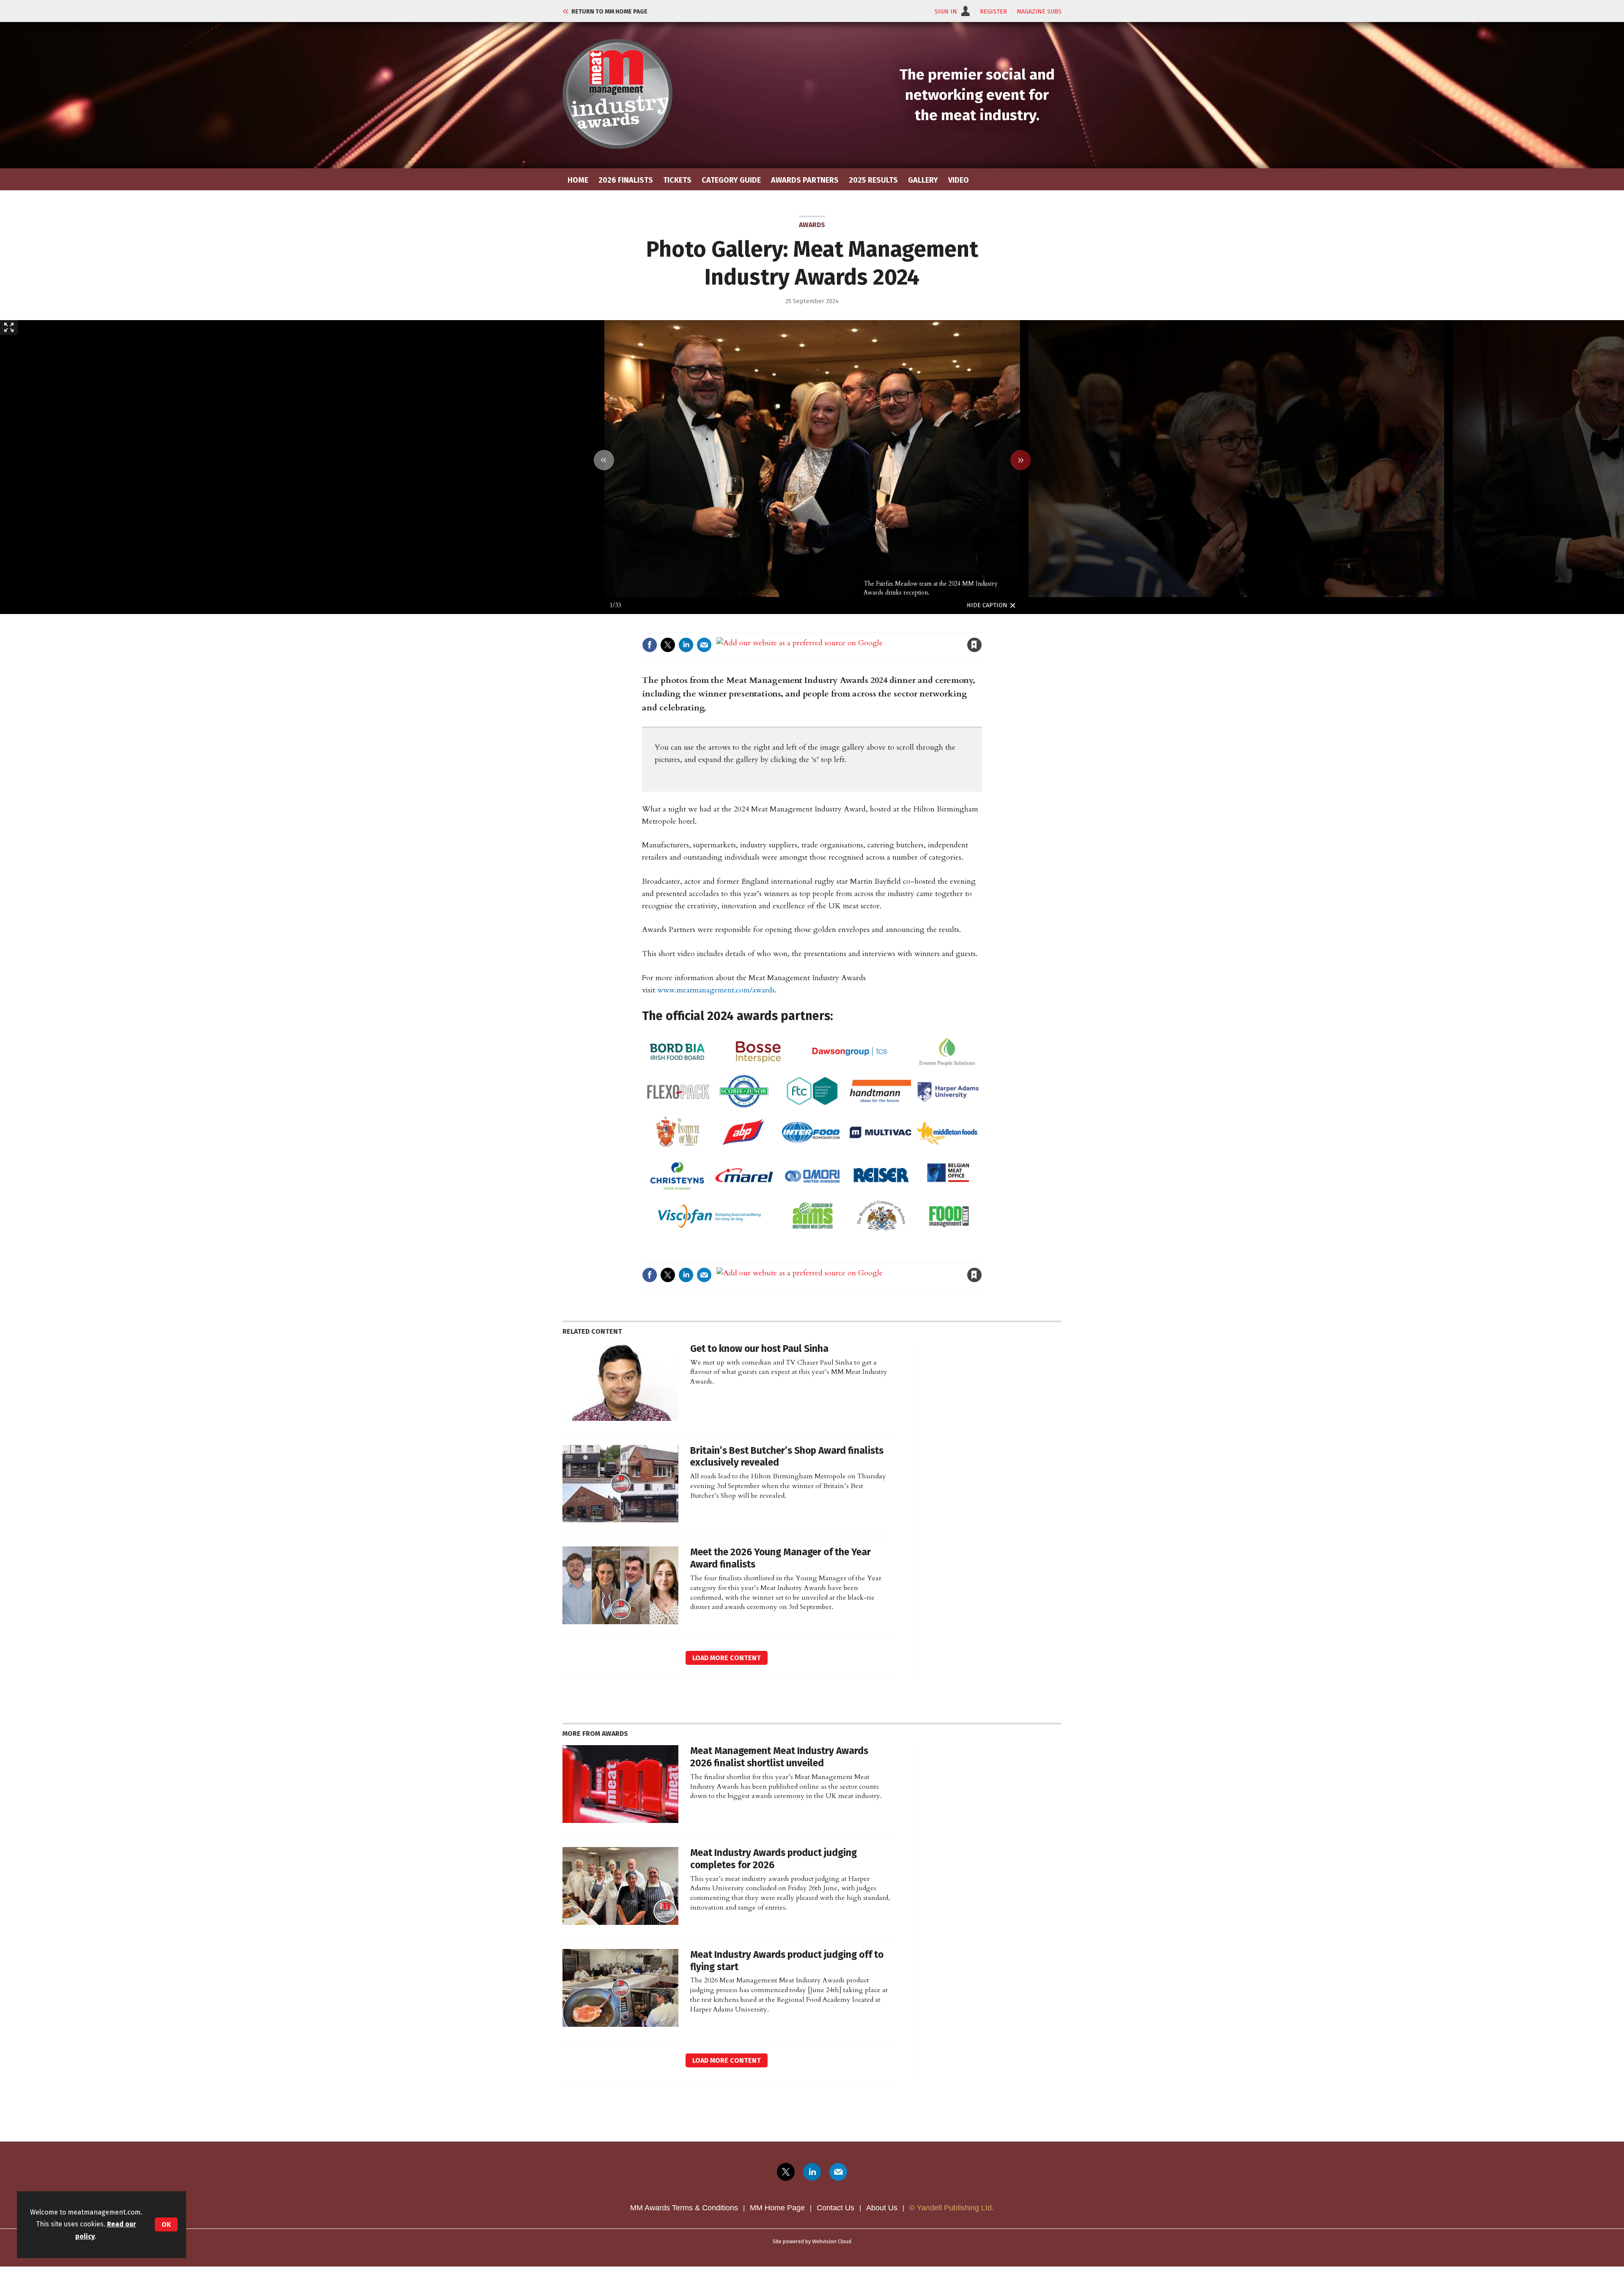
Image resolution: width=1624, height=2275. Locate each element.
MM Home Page (777, 2208)
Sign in (876, 627)
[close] (981, 627)
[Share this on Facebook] (650, 645)
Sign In (946, 12)
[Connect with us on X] (786, 2172)
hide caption (987, 605)
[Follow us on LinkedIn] (812, 2172)
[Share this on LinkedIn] (686, 645)
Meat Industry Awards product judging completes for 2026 (774, 1859)
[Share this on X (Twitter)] (668, 645)
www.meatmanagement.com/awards (716, 990)
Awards (812, 225)
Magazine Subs (1039, 12)
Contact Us (835, 2208)
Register (993, 12)
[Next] (1020, 460)
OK (166, 2224)
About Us (882, 2208)
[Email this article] (704, 645)
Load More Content (727, 1658)
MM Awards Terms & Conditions (684, 2208)
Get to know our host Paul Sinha (759, 1349)
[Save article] (974, 645)
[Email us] (838, 2172)
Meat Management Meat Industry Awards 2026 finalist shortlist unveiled (779, 1757)
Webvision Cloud (832, 2241)
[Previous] (604, 460)
